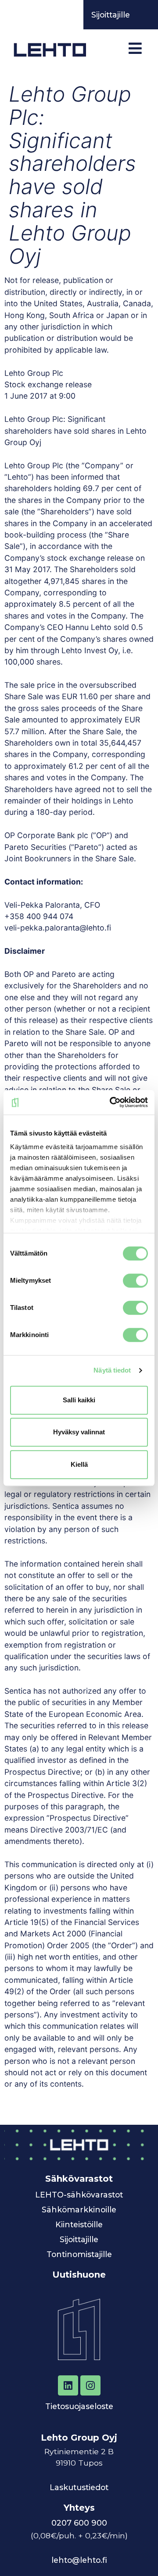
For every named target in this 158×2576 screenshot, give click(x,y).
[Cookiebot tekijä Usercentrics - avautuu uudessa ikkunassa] (111, 1102)
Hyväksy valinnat (79, 1432)
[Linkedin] (68, 2385)
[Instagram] (90, 2385)
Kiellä (79, 1464)
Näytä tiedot (112, 1370)
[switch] (135, 1281)
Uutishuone (79, 2275)
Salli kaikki (79, 1400)
